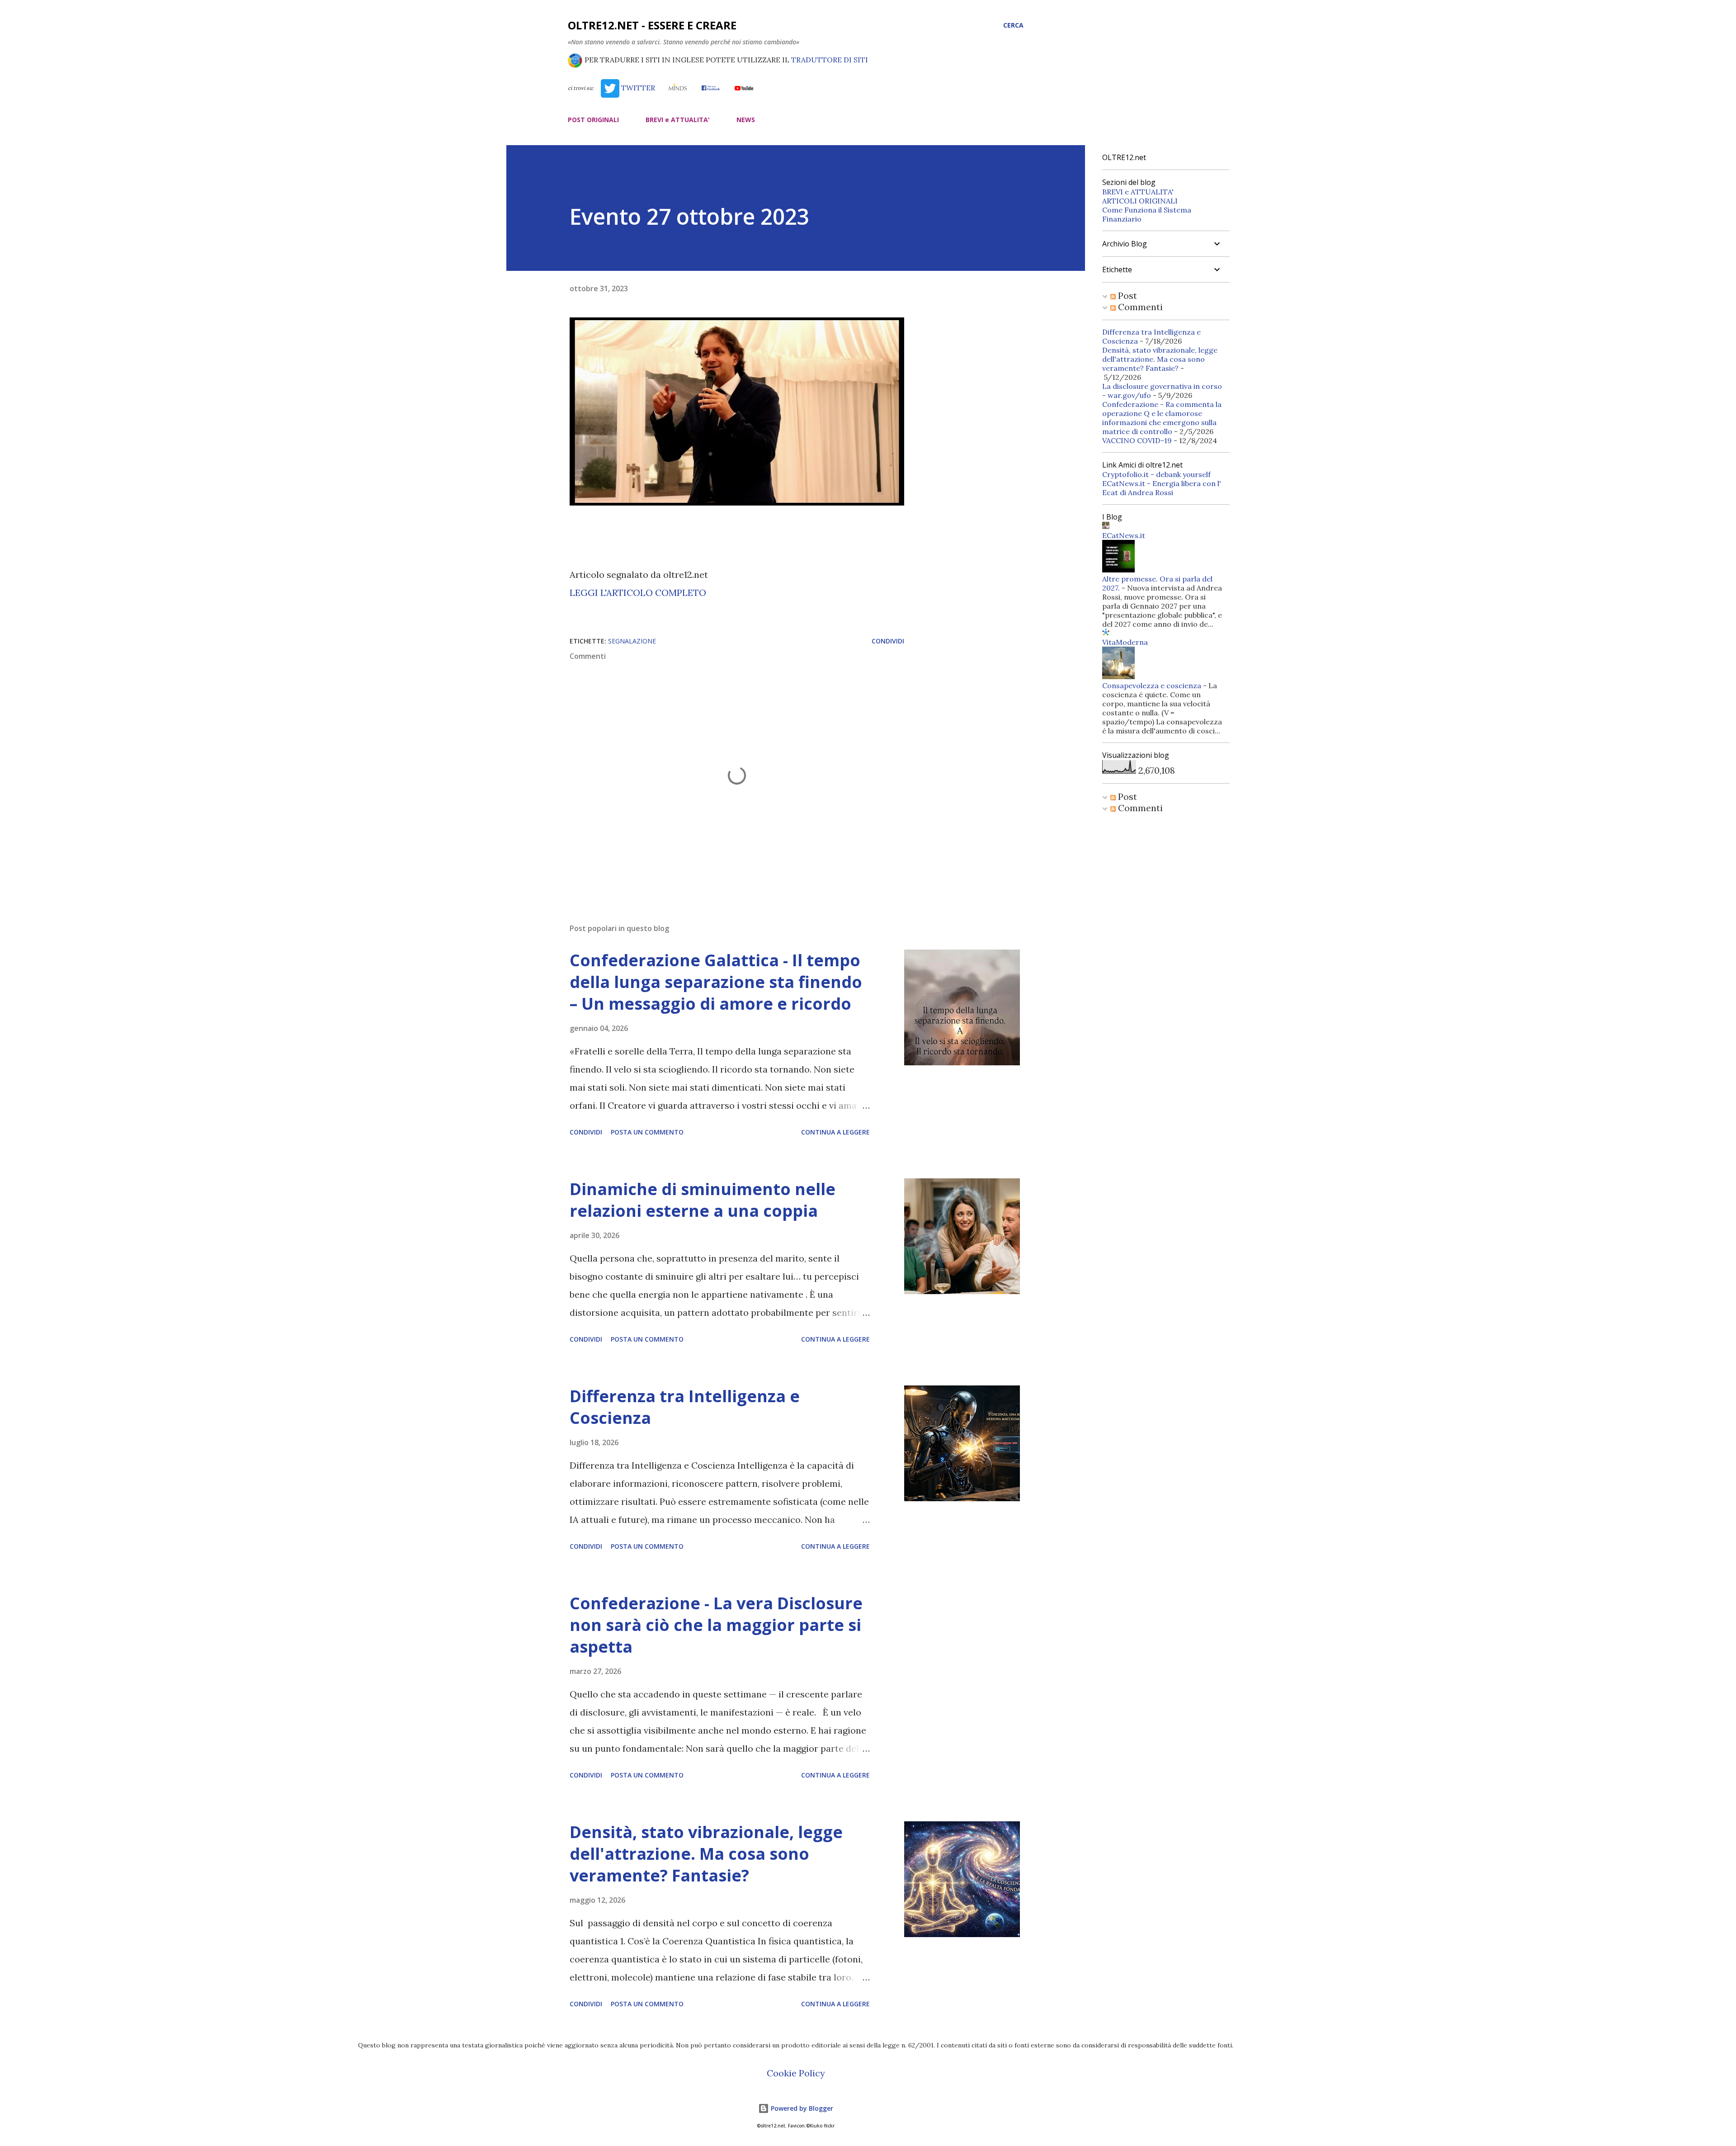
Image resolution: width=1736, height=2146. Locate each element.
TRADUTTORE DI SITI (830, 60)
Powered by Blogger (801, 2108)
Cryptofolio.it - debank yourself (1156, 474)
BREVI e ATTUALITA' (678, 120)
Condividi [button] (888, 641)
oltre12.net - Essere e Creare (652, 25)
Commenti (1139, 307)
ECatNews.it (1124, 535)
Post (1126, 295)
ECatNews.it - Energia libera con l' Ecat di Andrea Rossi (1162, 488)
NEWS (746, 120)
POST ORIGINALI (593, 120)
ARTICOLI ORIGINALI (1140, 201)
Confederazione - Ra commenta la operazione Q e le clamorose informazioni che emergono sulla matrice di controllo (1162, 418)
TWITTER (637, 88)
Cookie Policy (796, 2073)
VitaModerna (1125, 642)
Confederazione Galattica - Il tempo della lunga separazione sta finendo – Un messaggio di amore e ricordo (716, 982)
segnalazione (632, 641)
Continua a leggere (835, 1132)
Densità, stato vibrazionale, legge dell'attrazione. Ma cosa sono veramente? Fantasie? (706, 1854)
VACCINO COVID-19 (1137, 440)
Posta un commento (647, 1132)
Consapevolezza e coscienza (1152, 685)
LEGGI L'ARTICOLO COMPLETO (638, 593)
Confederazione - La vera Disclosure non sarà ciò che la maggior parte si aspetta (716, 1625)
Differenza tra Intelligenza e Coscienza (685, 1407)
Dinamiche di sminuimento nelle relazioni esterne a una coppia (703, 1200)
